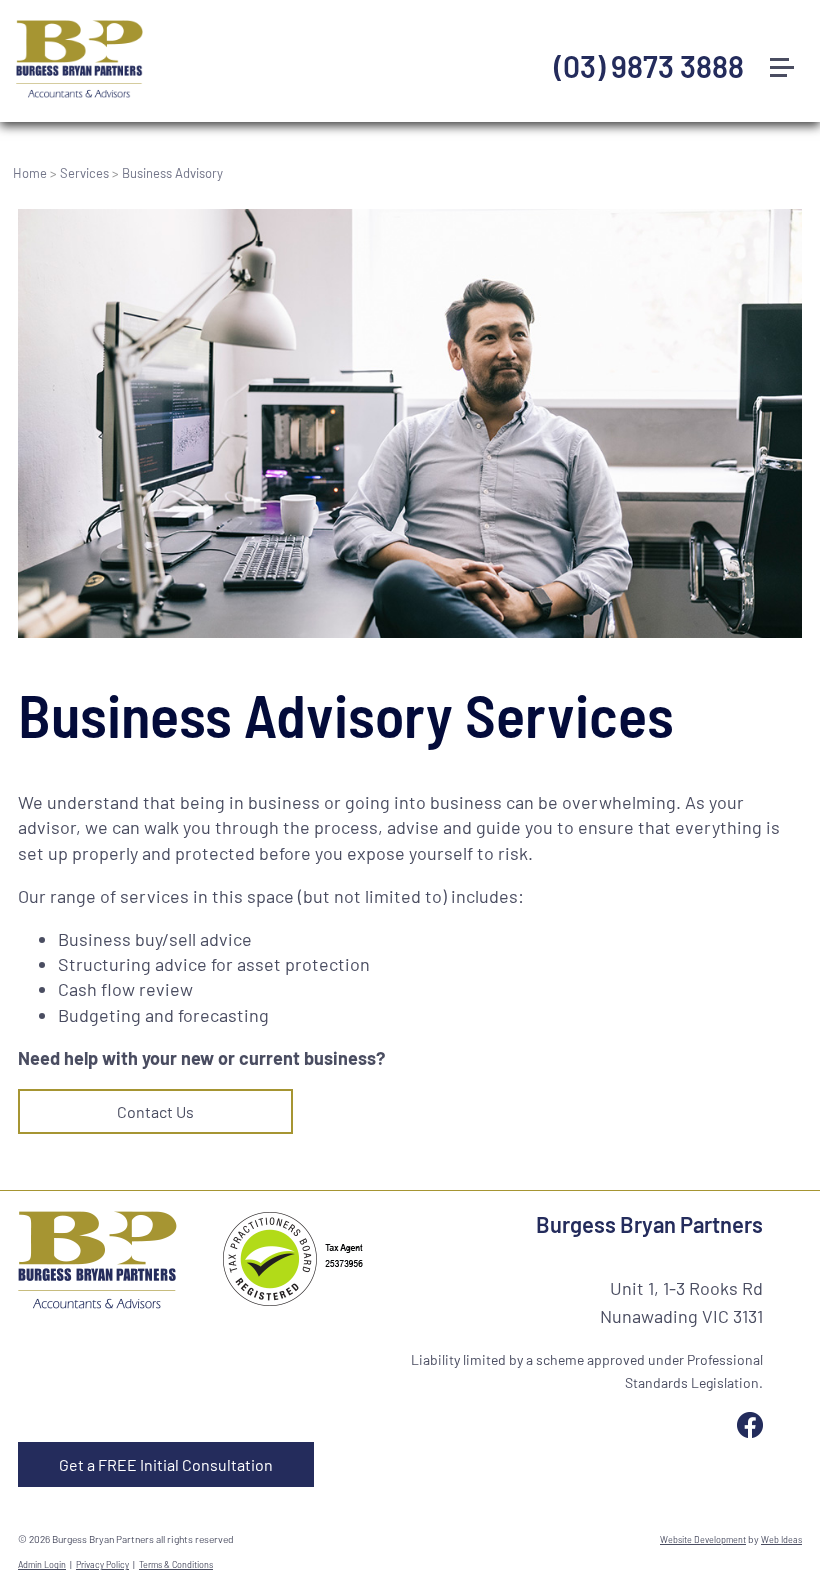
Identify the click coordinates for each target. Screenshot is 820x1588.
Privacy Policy (102, 1564)
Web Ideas (781, 1539)
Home (30, 173)
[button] (790, 29)
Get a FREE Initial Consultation (166, 1464)
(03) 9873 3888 (649, 66)
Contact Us (155, 1111)
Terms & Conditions (176, 1564)
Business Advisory (172, 173)
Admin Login (42, 1564)
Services (84, 173)
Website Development (703, 1539)
